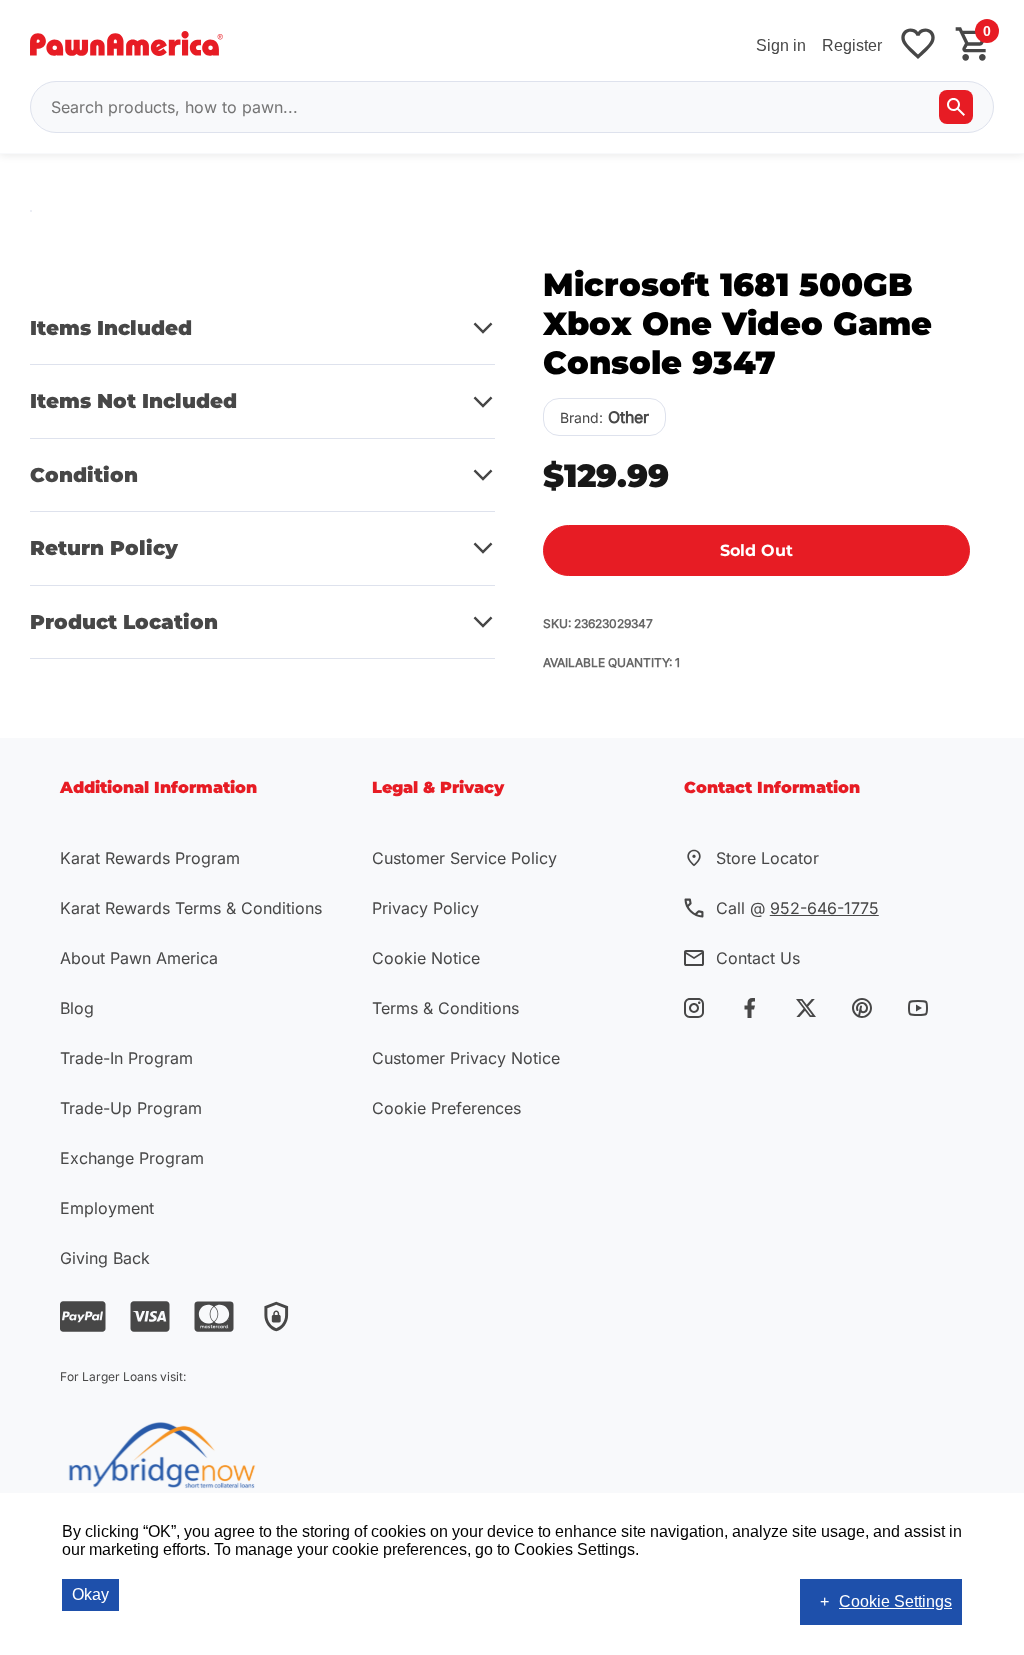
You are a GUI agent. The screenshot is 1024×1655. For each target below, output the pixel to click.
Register (852, 45)
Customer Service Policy (464, 858)
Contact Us (758, 958)
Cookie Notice (426, 958)
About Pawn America (139, 958)
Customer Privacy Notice (466, 1058)
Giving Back (105, 1258)
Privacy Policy (425, 908)
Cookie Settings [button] (895, 1601)
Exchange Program (132, 1158)
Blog (77, 1008)
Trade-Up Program (131, 1108)
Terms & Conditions (445, 1008)
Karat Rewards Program (150, 858)
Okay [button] (90, 1594)
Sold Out (756, 550)
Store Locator (767, 858)
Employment (107, 1208)
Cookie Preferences (446, 1108)
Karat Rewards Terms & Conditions (191, 908)
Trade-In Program (126, 1058)
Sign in (781, 45)
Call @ (797, 908)
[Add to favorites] (918, 45)
